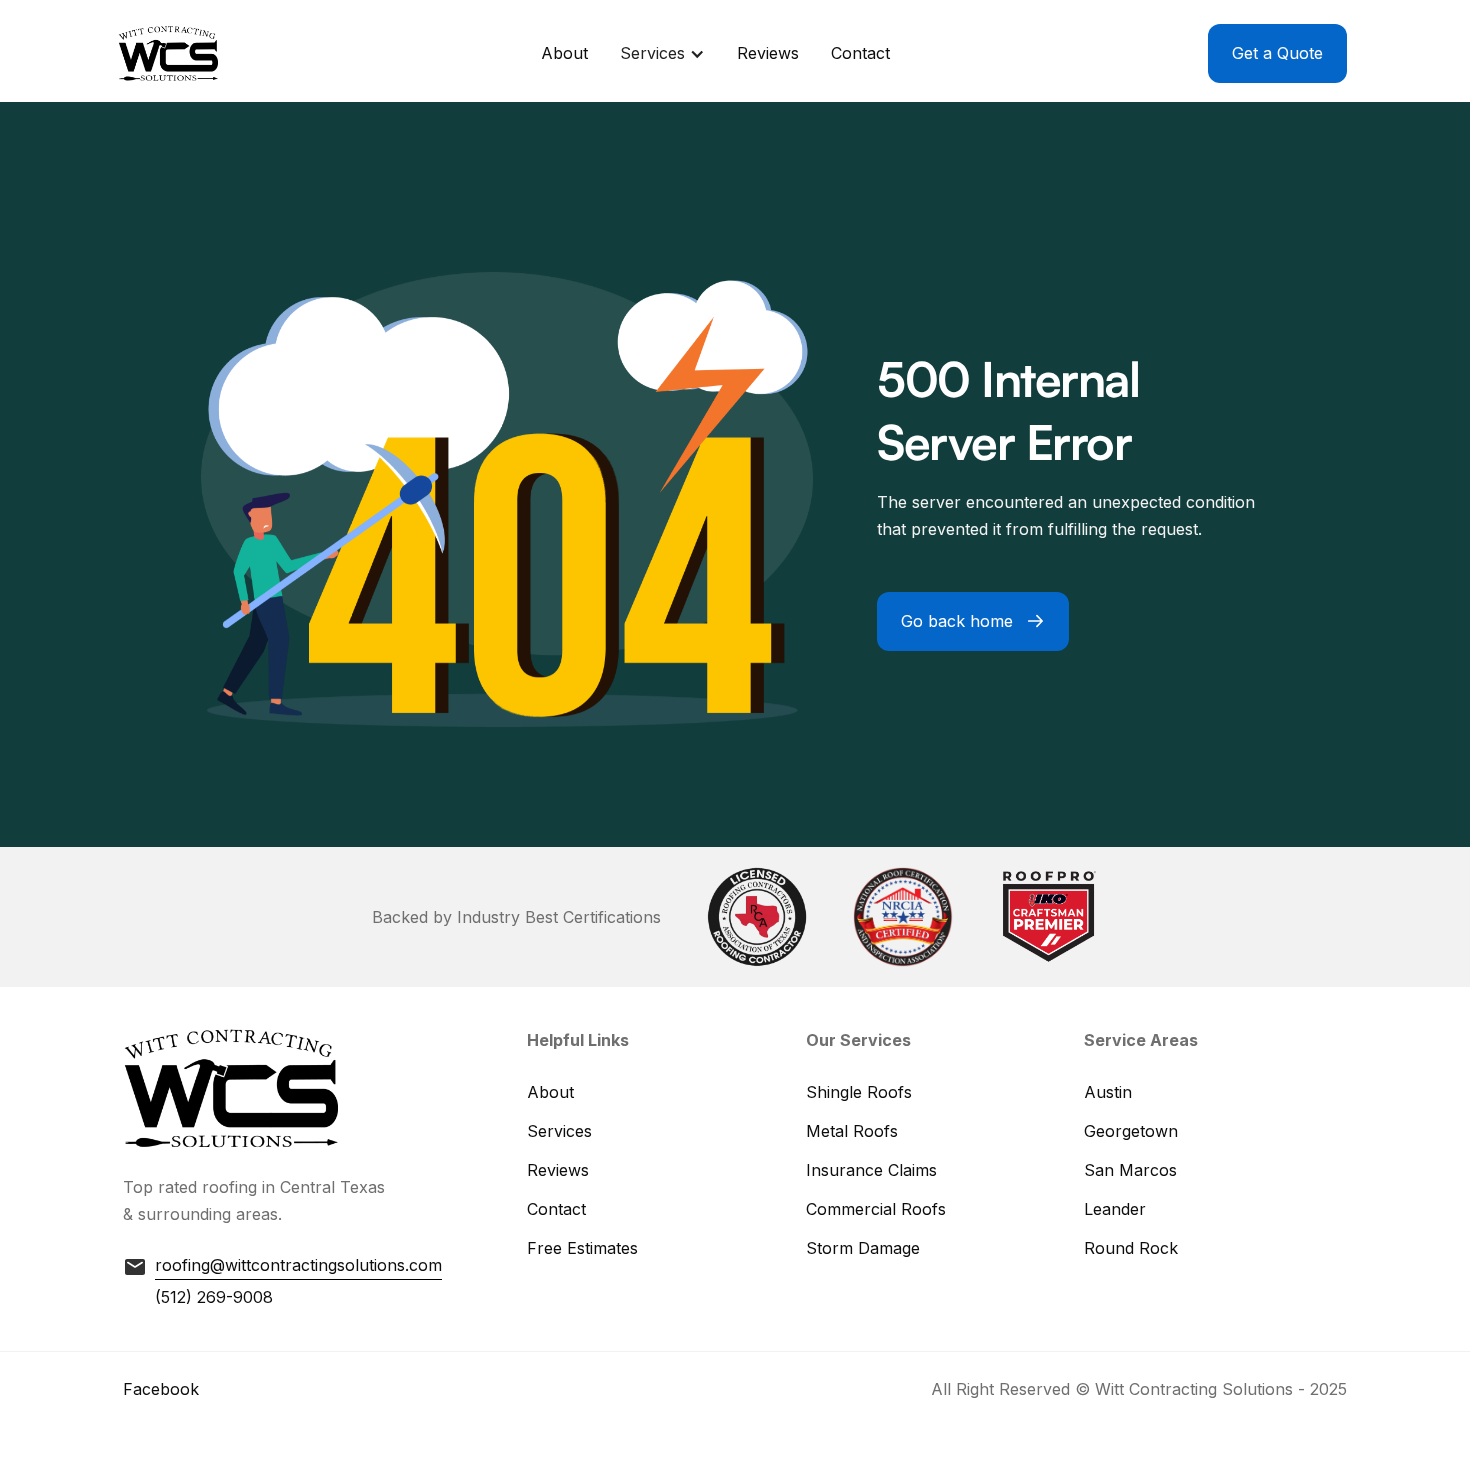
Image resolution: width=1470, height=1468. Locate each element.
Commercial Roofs (876, 1209)
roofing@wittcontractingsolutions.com (298, 1265)
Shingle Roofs (859, 1092)
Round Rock (1131, 1248)
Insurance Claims (871, 1170)
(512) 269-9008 (214, 1297)
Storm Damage (863, 1248)
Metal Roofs (852, 1131)
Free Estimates (582, 1248)
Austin (1108, 1092)
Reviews (768, 53)
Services (559, 1131)
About (564, 53)
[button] (662, 53)
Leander (1115, 1209)
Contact (860, 53)
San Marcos (1130, 1170)
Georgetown (1131, 1131)
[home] (173, 53)
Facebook (161, 1389)
